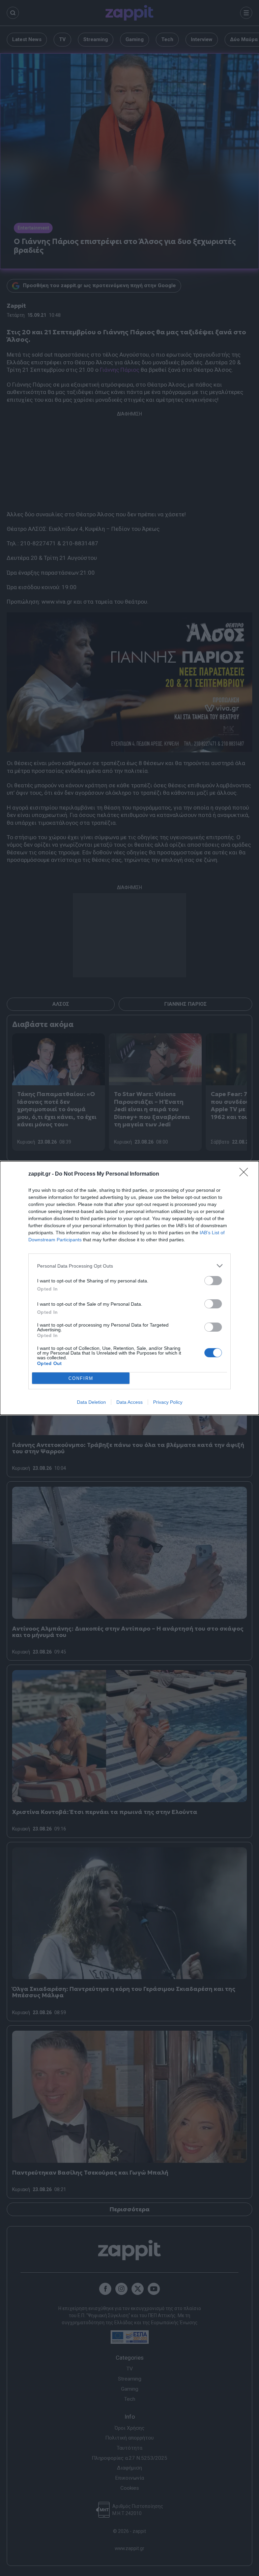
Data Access (129, 1402)
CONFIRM (81, 1378)
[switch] (213, 1281)
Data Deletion (91, 1402)
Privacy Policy (168, 1402)
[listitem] (129, 1266)
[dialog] (129, 1288)
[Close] (246, 1174)
